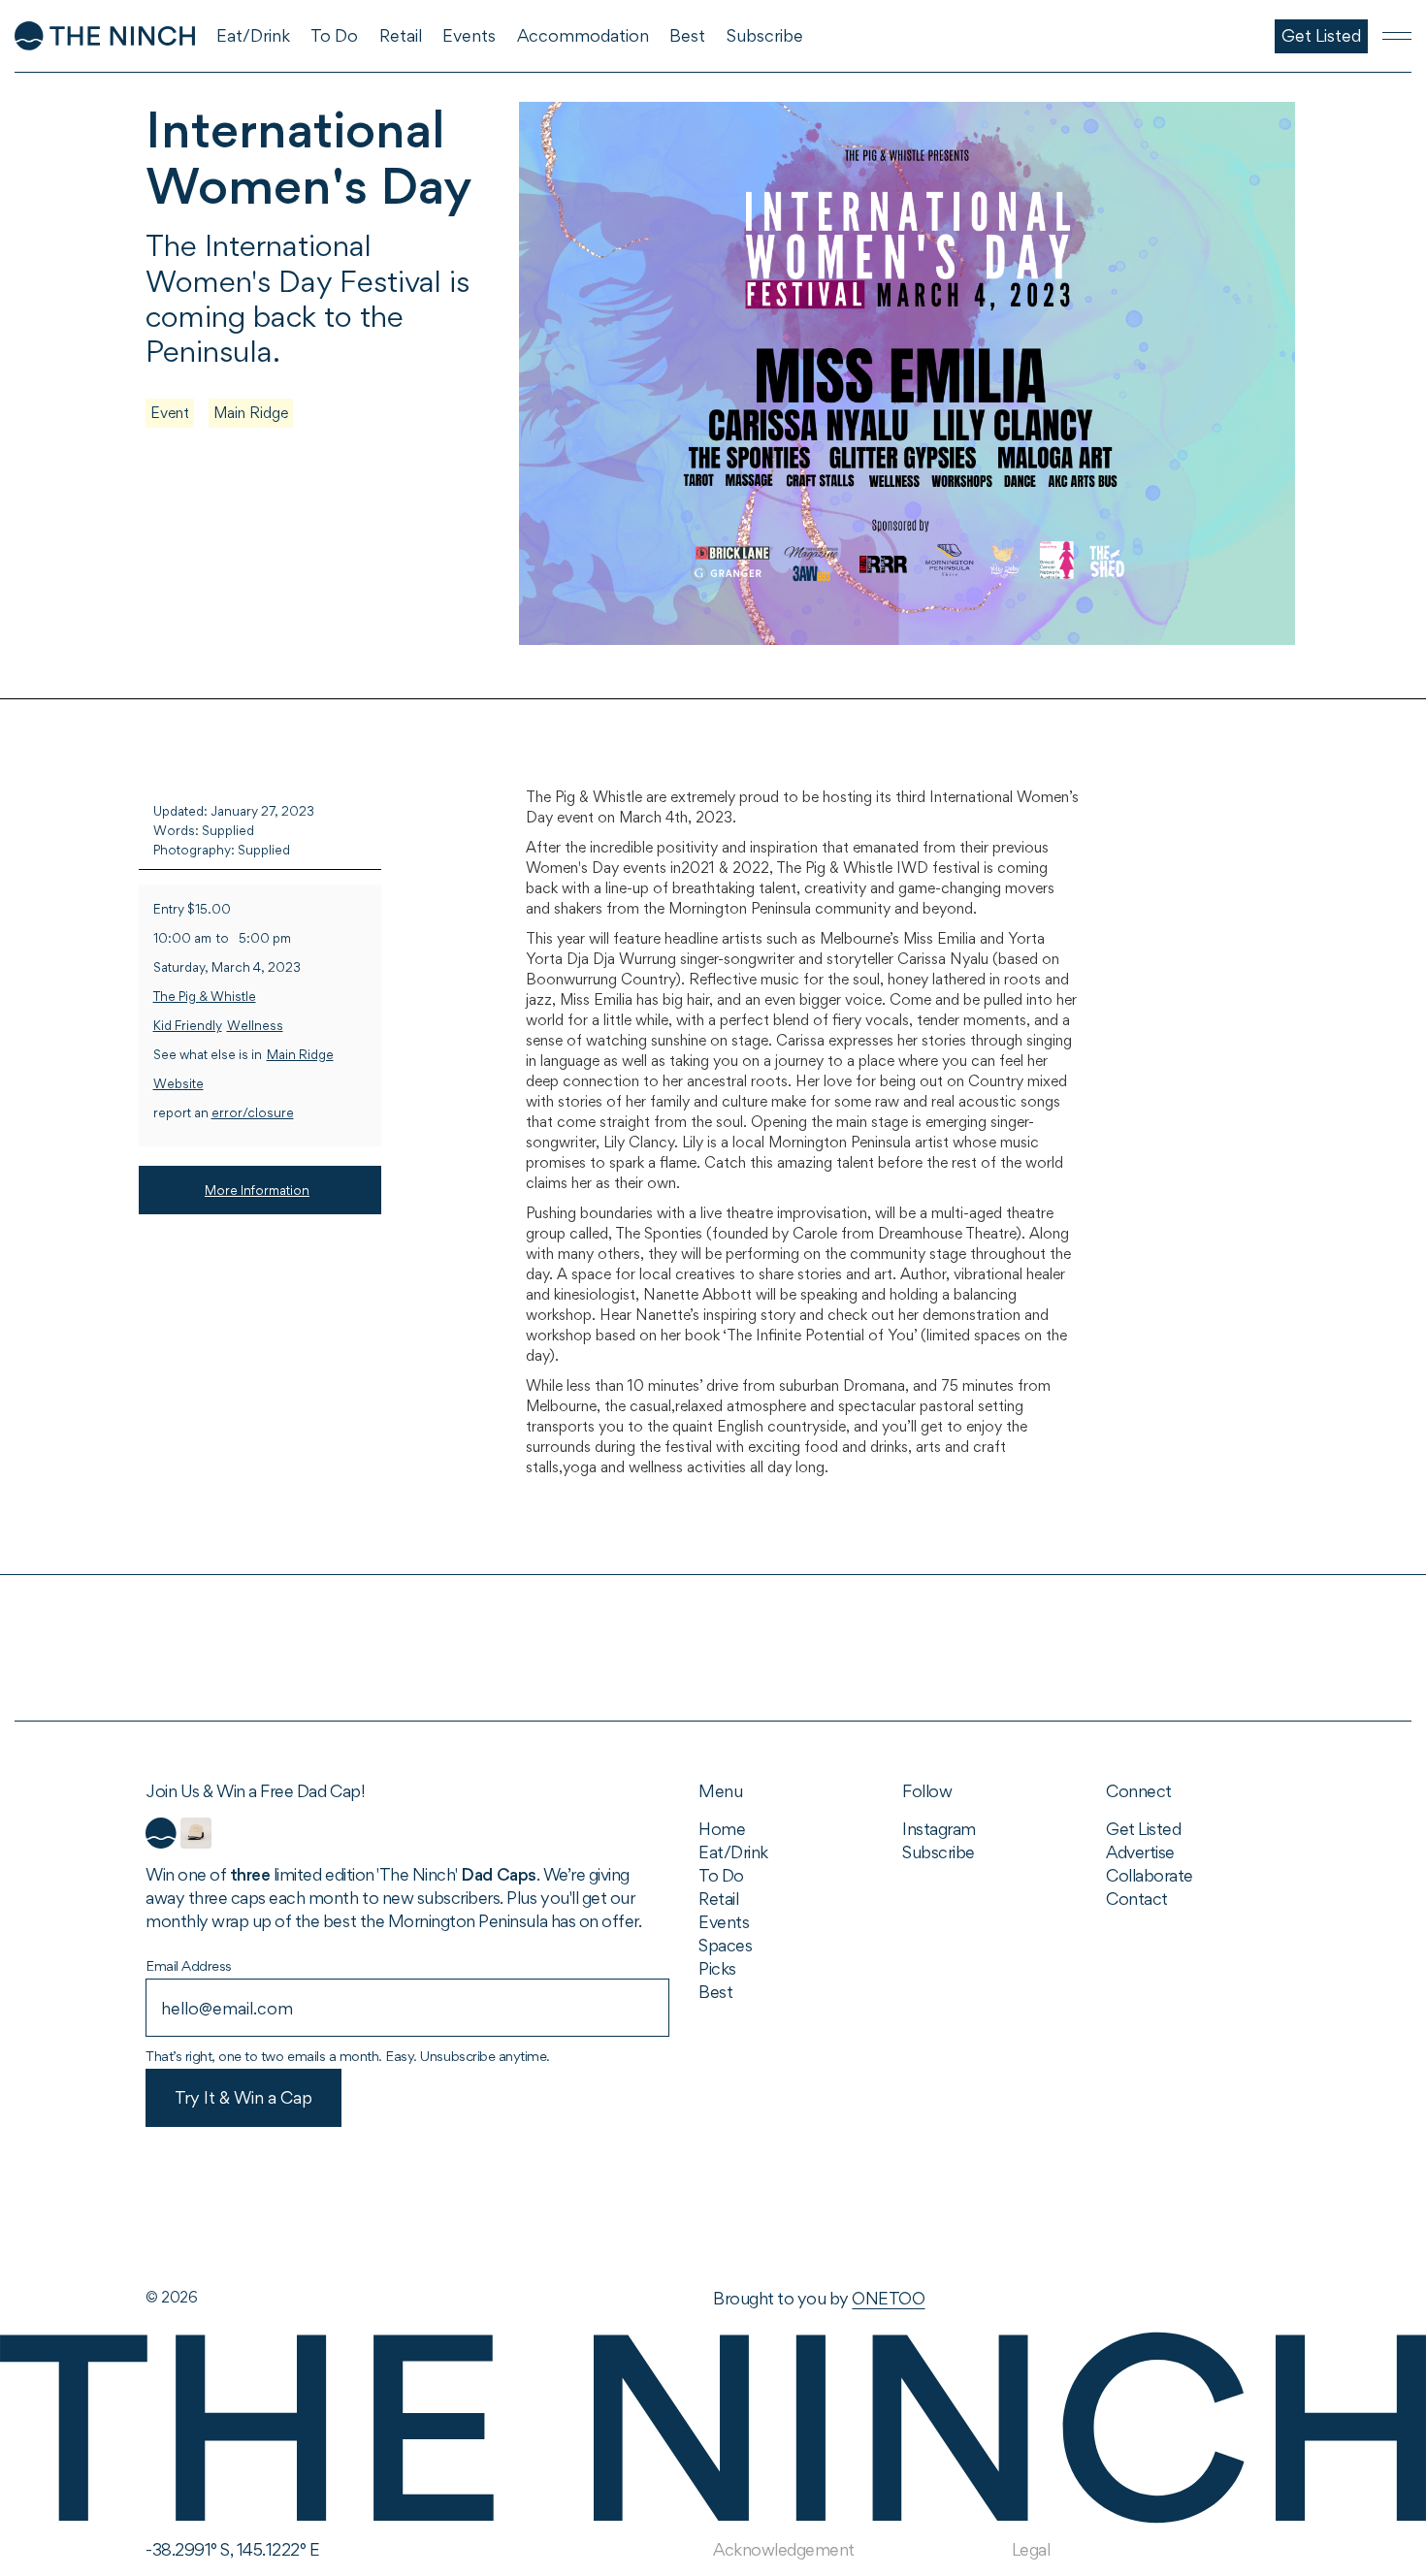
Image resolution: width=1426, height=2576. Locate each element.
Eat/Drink (733, 1852)
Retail (718, 1899)
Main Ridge (251, 413)
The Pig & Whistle (205, 997)
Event (170, 413)
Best (715, 1992)
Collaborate (1150, 1875)
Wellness (255, 1026)
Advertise (1140, 1852)
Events (724, 1922)
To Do (721, 1875)
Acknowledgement (784, 2549)
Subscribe (939, 1852)
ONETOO (888, 2298)
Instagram (939, 1829)
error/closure (253, 1113)
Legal (1031, 2549)
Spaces (725, 1945)
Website (178, 1084)
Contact (1137, 1899)
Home (722, 1829)
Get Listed (1143, 1829)
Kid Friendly (188, 1026)
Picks (717, 1968)
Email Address (189, 1965)
